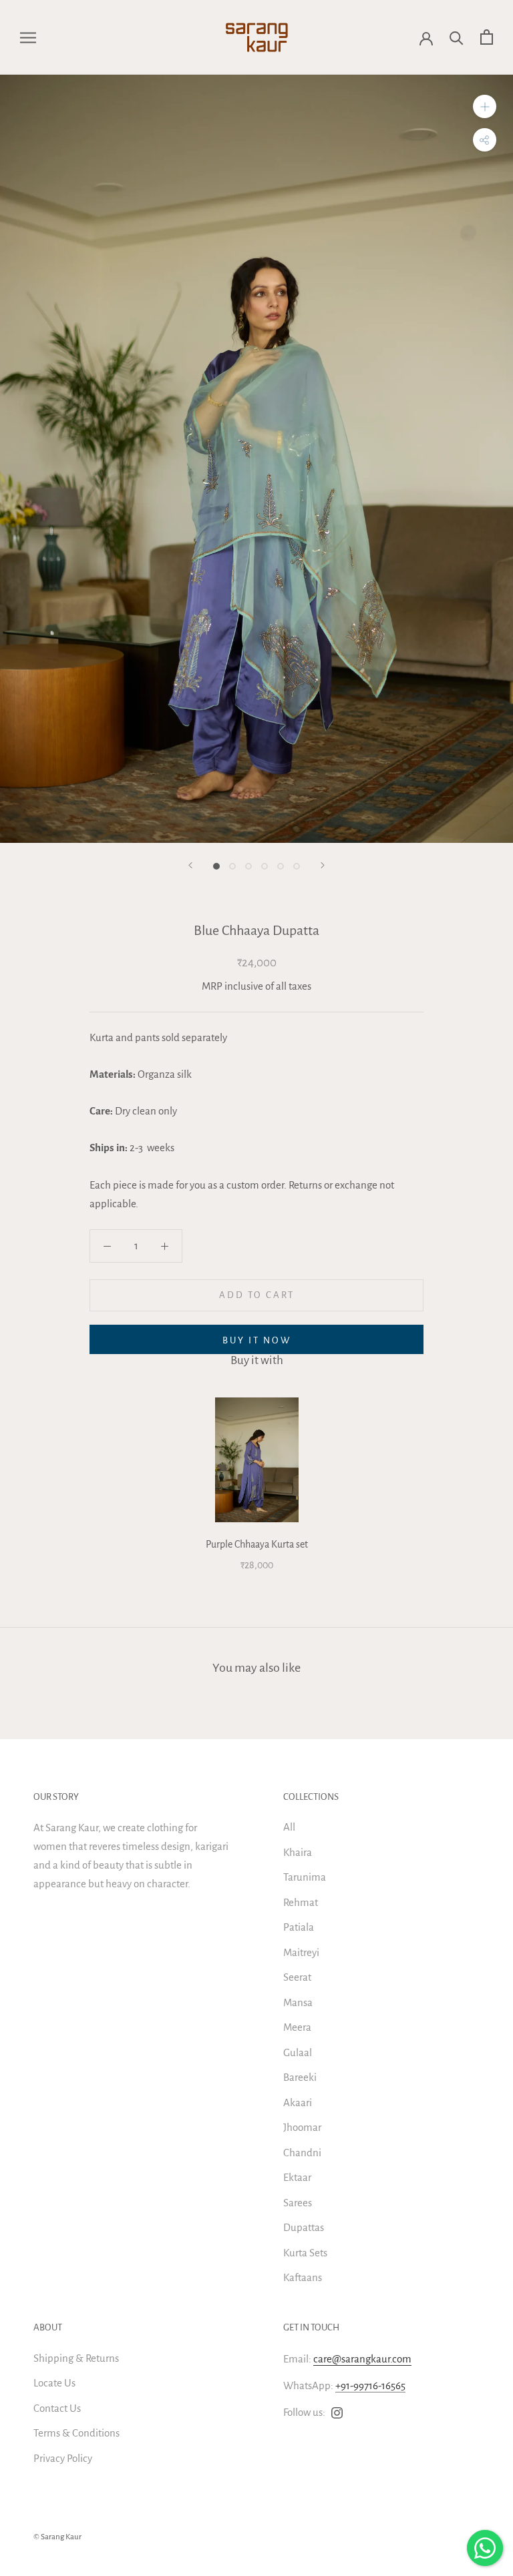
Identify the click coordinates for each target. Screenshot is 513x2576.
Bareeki (300, 2077)
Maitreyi (301, 1952)
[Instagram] (337, 2412)
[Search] (457, 37)
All (289, 1827)
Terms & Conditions (76, 2433)
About (48, 2327)
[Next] (323, 865)
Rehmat (301, 1902)
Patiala (299, 1927)
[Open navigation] (28, 37)
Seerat (297, 1977)
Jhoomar (302, 2127)
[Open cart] (487, 37)
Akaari (298, 2103)
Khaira (298, 1852)
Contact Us (57, 2408)
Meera (297, 2027)
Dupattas (304, 2227)
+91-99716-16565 (370, 2385)
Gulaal (298, 2052)
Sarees (298, 2203)
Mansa (298, 2002)
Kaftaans (303, 2277)
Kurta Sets (305, 2253)
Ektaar (297, 2177)
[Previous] (190, 865)
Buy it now (257, 1340)
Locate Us (54, 2383)
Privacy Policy (63, 2458)
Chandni (302, 2153)
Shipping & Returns (76, 2358)
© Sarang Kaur (57, 2537)
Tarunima (305, 1877)
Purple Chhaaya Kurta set (257, 1544)
